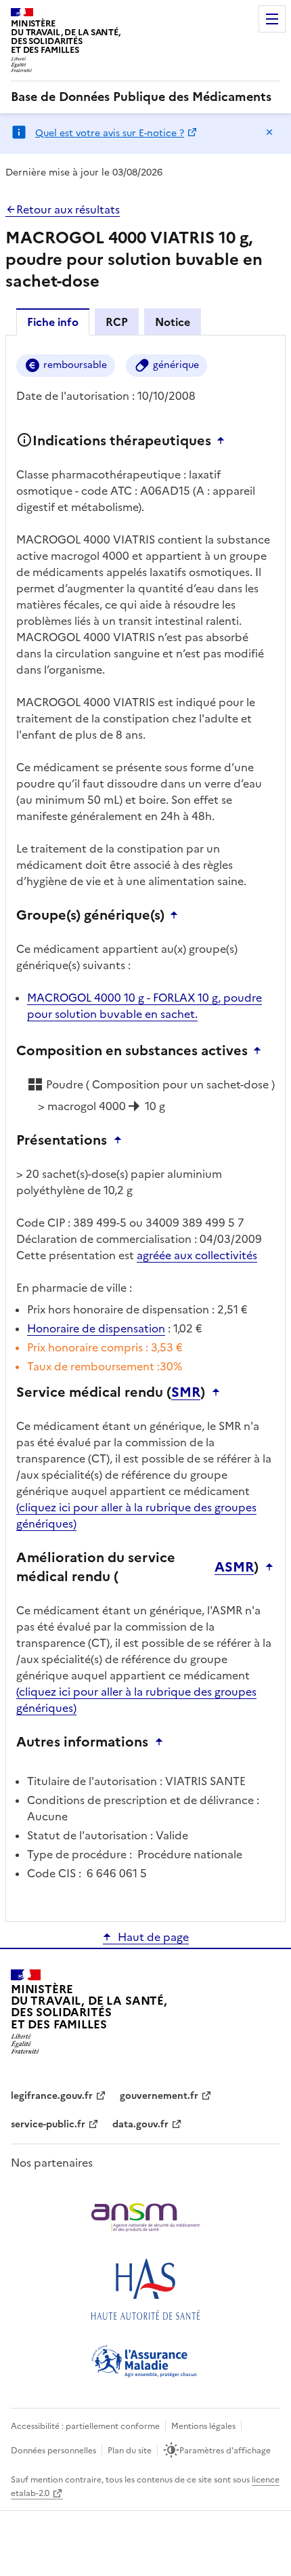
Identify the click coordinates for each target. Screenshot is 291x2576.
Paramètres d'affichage (225, 2451)
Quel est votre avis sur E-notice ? (110, 133)
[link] (141, 97)
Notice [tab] (173, 322)
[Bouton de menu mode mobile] (272, 19)
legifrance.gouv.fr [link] (52, 2096)
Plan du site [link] (130, 2451)
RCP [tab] (117, 322)
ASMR (234, 1567)
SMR (186, 1392)
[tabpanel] (145, 1127)
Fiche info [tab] (53, 322)
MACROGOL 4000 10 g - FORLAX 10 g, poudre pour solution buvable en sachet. (144, 1006)
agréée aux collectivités (197, 1255)
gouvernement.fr (159, 2096)
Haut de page (153, 1937)
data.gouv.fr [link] (140, 2124)
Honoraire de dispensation (96, 1328)
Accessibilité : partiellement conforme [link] (85, 2426)
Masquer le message (269, 132)
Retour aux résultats (68, 209)
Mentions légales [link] (203, 2426)
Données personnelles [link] (53, 2451)
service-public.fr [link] (48, 2124)
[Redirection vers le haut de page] (224, 441)
